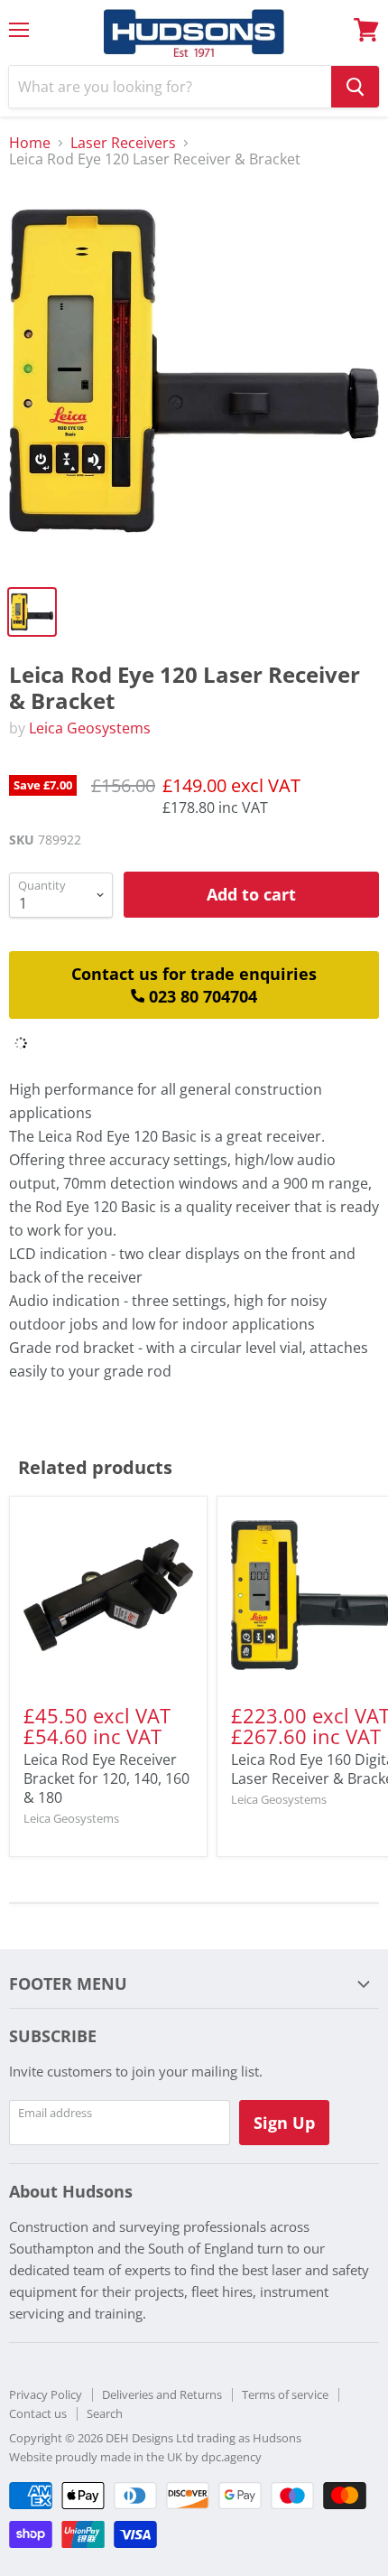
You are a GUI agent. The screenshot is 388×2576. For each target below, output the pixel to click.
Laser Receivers (123, 143)
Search (105, 2413)
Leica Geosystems (90, 728)
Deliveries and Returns (162, 2394)
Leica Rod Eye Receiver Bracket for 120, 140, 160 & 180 (106, 1778)
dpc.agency (231, 2457)
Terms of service (285, 2394)
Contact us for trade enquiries (194, 985)
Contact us (38, 2413)
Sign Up (284, 2123)
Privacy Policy (46, 2394)
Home (30, 143)
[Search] (355, 87)
